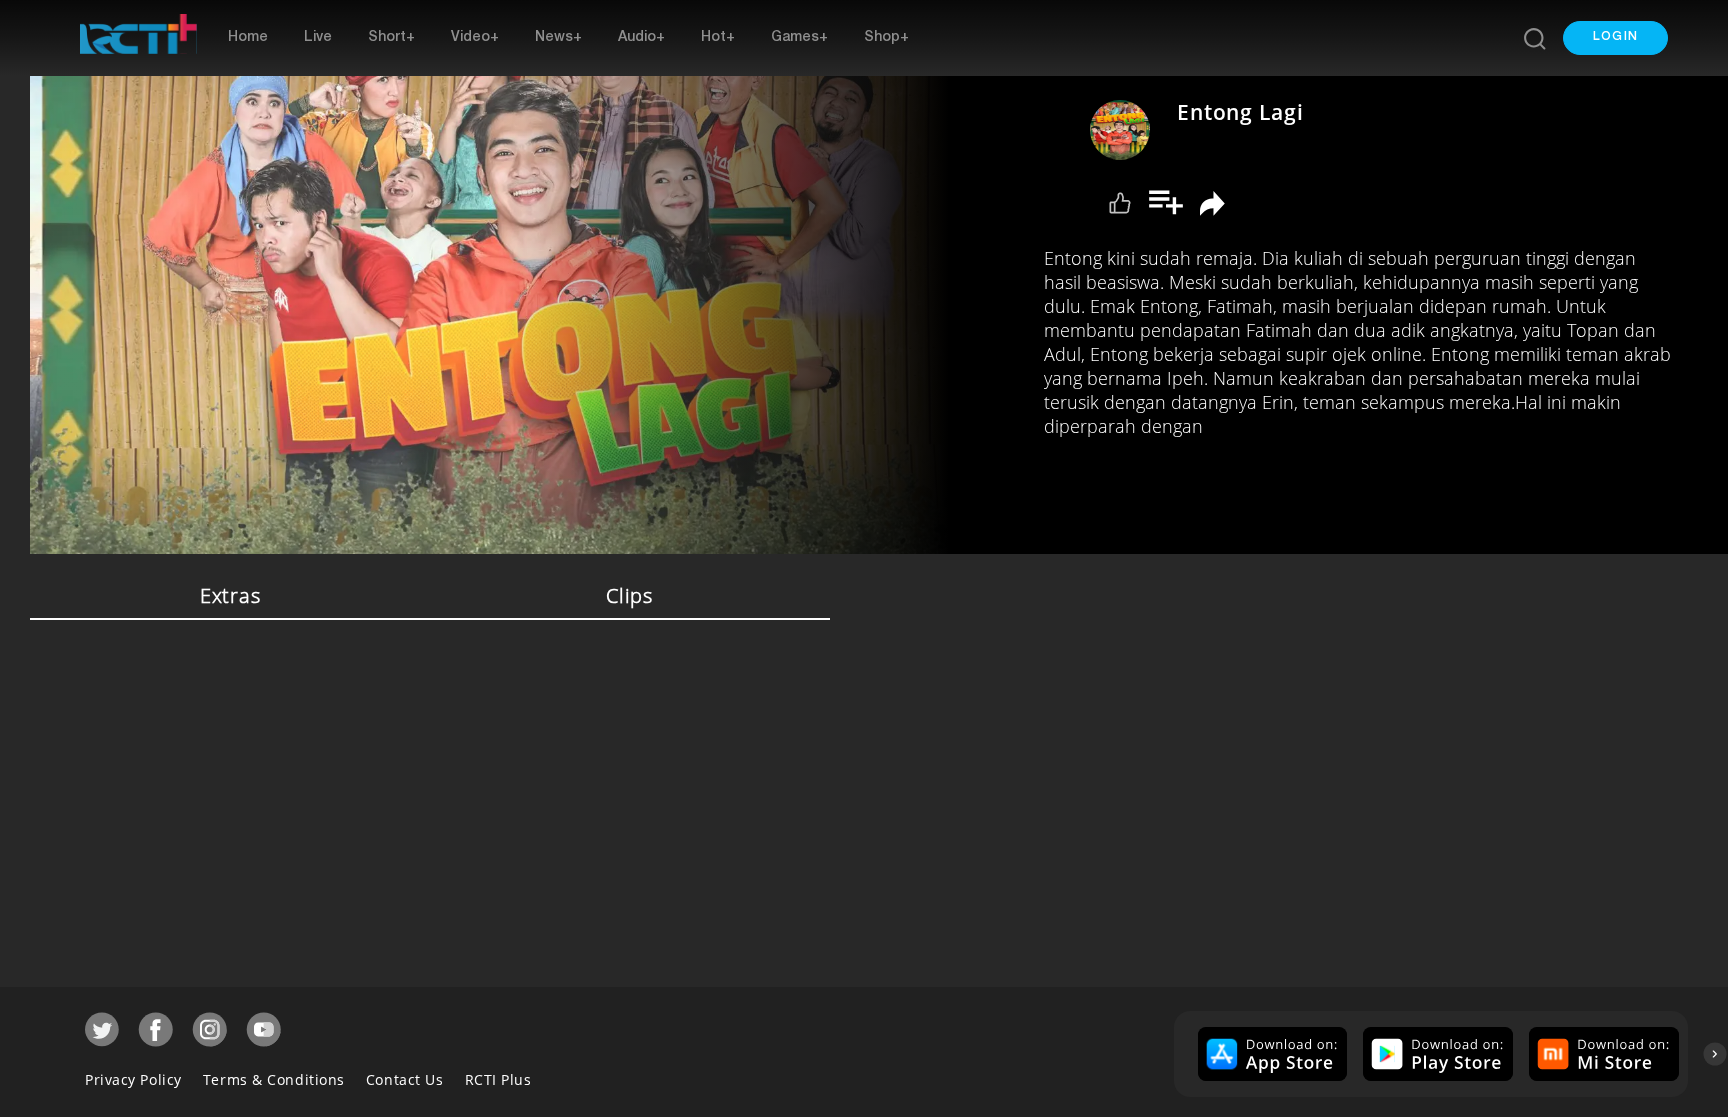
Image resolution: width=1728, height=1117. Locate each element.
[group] (1270, 1054)
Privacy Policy (133, 1079)
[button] (1615, 38)
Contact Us (405, 1079)
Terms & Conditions (274, 1079)
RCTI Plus (498, 1079)
